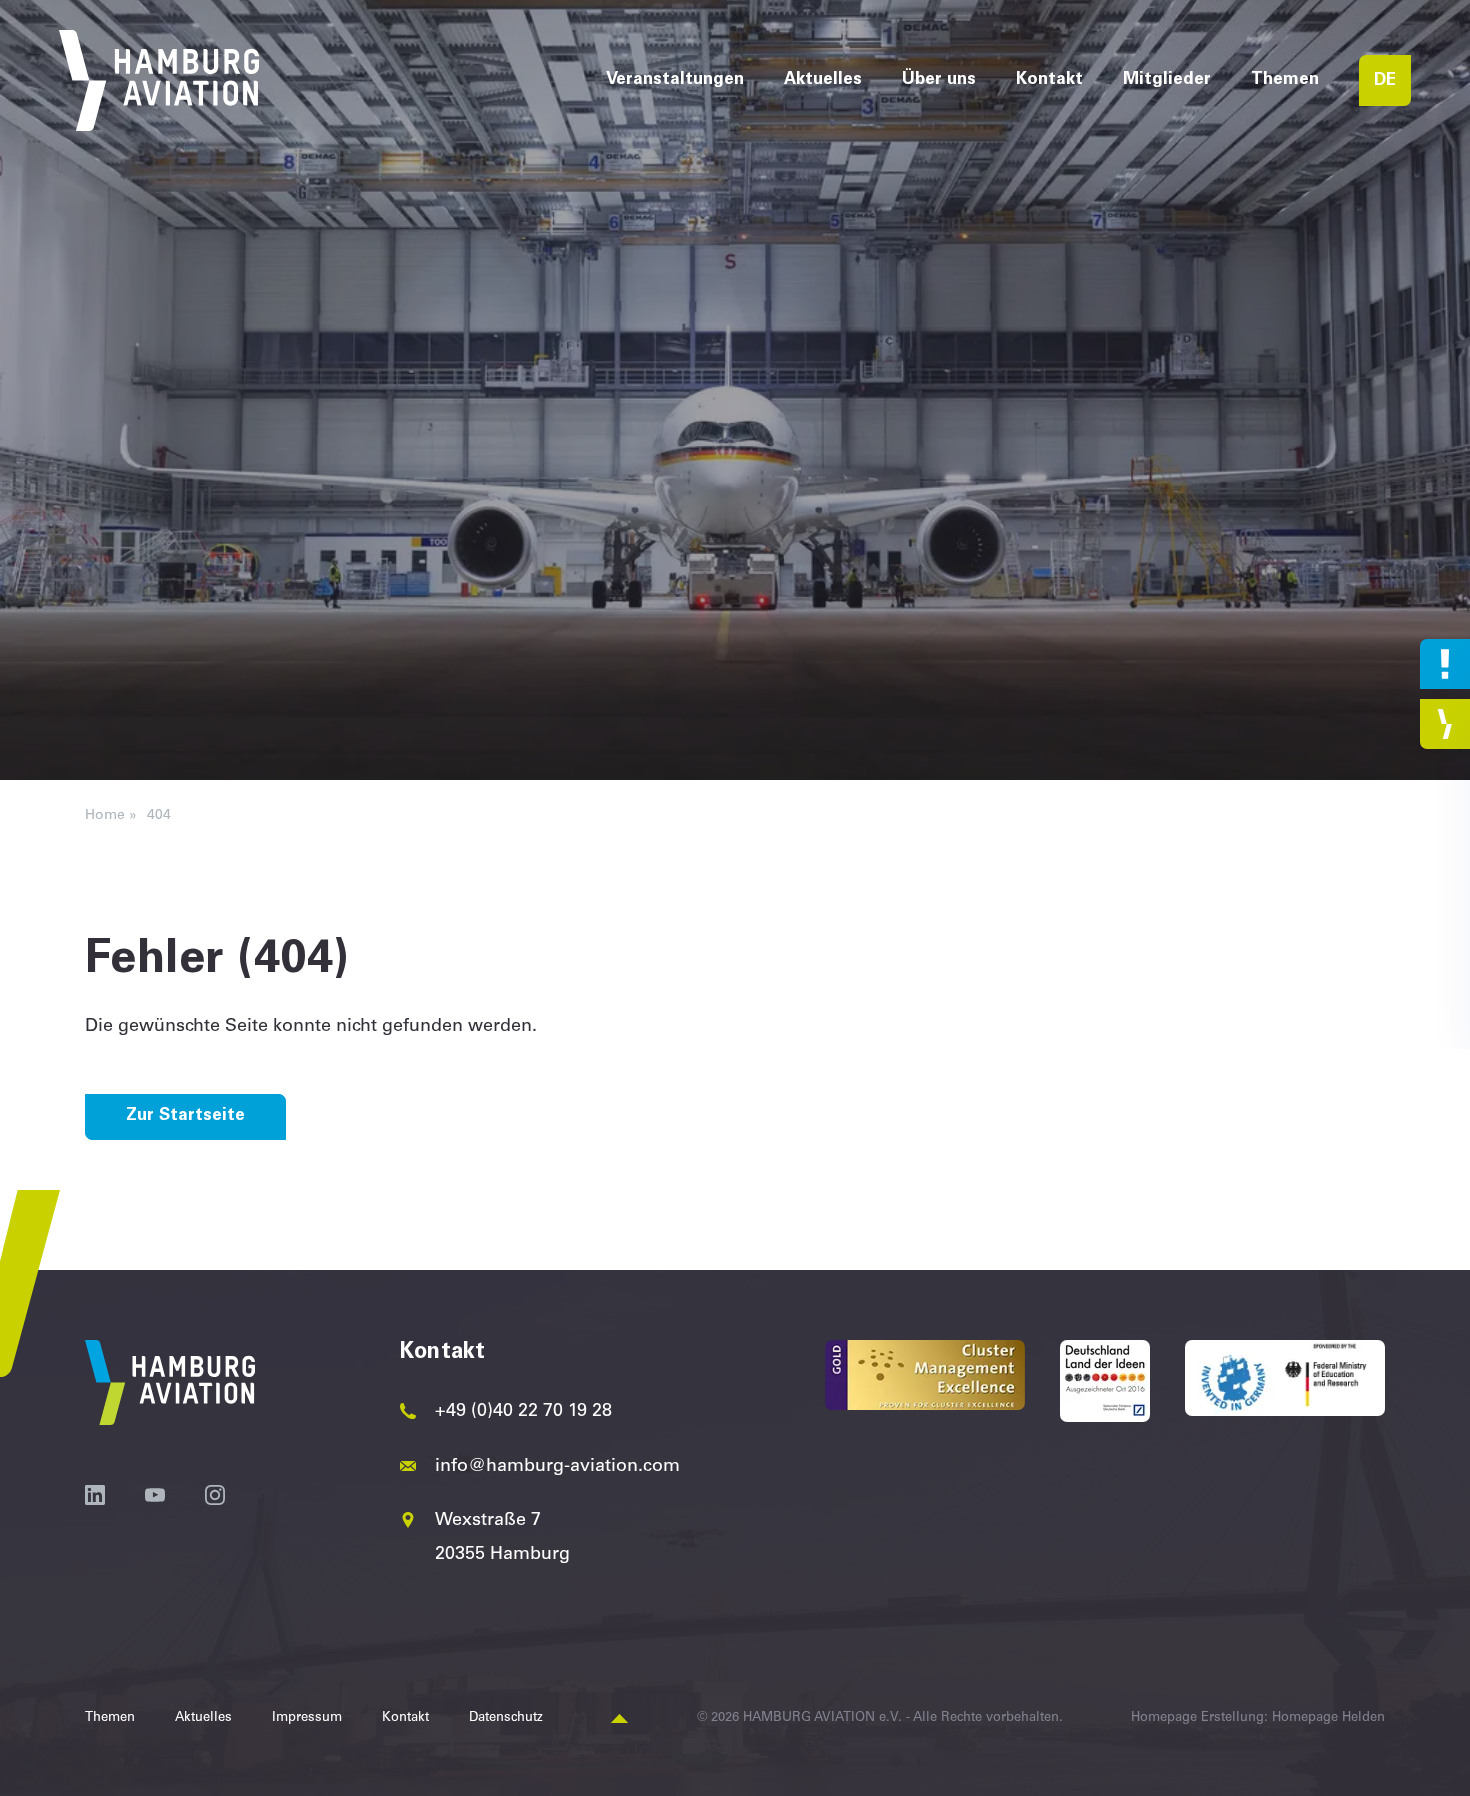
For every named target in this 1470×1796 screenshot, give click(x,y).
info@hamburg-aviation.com (557, 1467)
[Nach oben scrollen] (619, 1719)
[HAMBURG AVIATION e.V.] (159, 80)
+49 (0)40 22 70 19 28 (523, 1412)
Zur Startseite (185, 1116)
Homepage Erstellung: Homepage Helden (1258, 1718)
